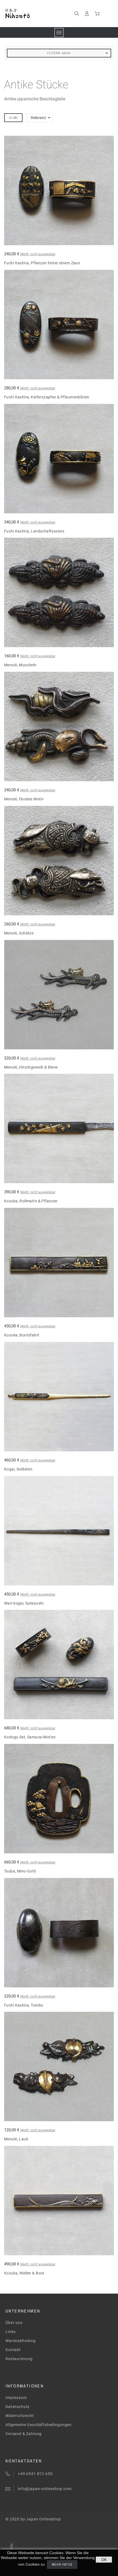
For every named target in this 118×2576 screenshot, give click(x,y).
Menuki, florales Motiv (24, 799)
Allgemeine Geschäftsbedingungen (39, 2425)
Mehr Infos (62, 2565)
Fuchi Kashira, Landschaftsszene (34, 531)
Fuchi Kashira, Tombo (24, 2005)
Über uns (14, 2323)
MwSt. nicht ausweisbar (38, 254)
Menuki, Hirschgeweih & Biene (31, 1067)
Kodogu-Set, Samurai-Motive (30, 1737)
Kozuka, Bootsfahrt (22, 1335)
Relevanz (38, 118)
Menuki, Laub (16, 2139)
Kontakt (13, 2350)
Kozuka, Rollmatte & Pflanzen (31, 1201)
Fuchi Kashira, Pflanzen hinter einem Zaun (42, 263)
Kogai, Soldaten (18, 1469)
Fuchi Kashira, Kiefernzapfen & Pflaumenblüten (47, 397)
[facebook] (12, 2546)
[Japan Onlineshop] (30, 14)
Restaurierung (19, 2359)
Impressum (16, 2398)
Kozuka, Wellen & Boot (24, 2273)
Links (11, 2332)
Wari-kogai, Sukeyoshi (24, 1603)
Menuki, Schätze (19, 933)
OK (104, 2560)
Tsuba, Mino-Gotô (20, 1871)
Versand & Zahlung (24, 2434)
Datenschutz (18, 2407)
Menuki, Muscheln (20, 665)
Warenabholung (21, 2341)
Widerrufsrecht (20, 2416)
